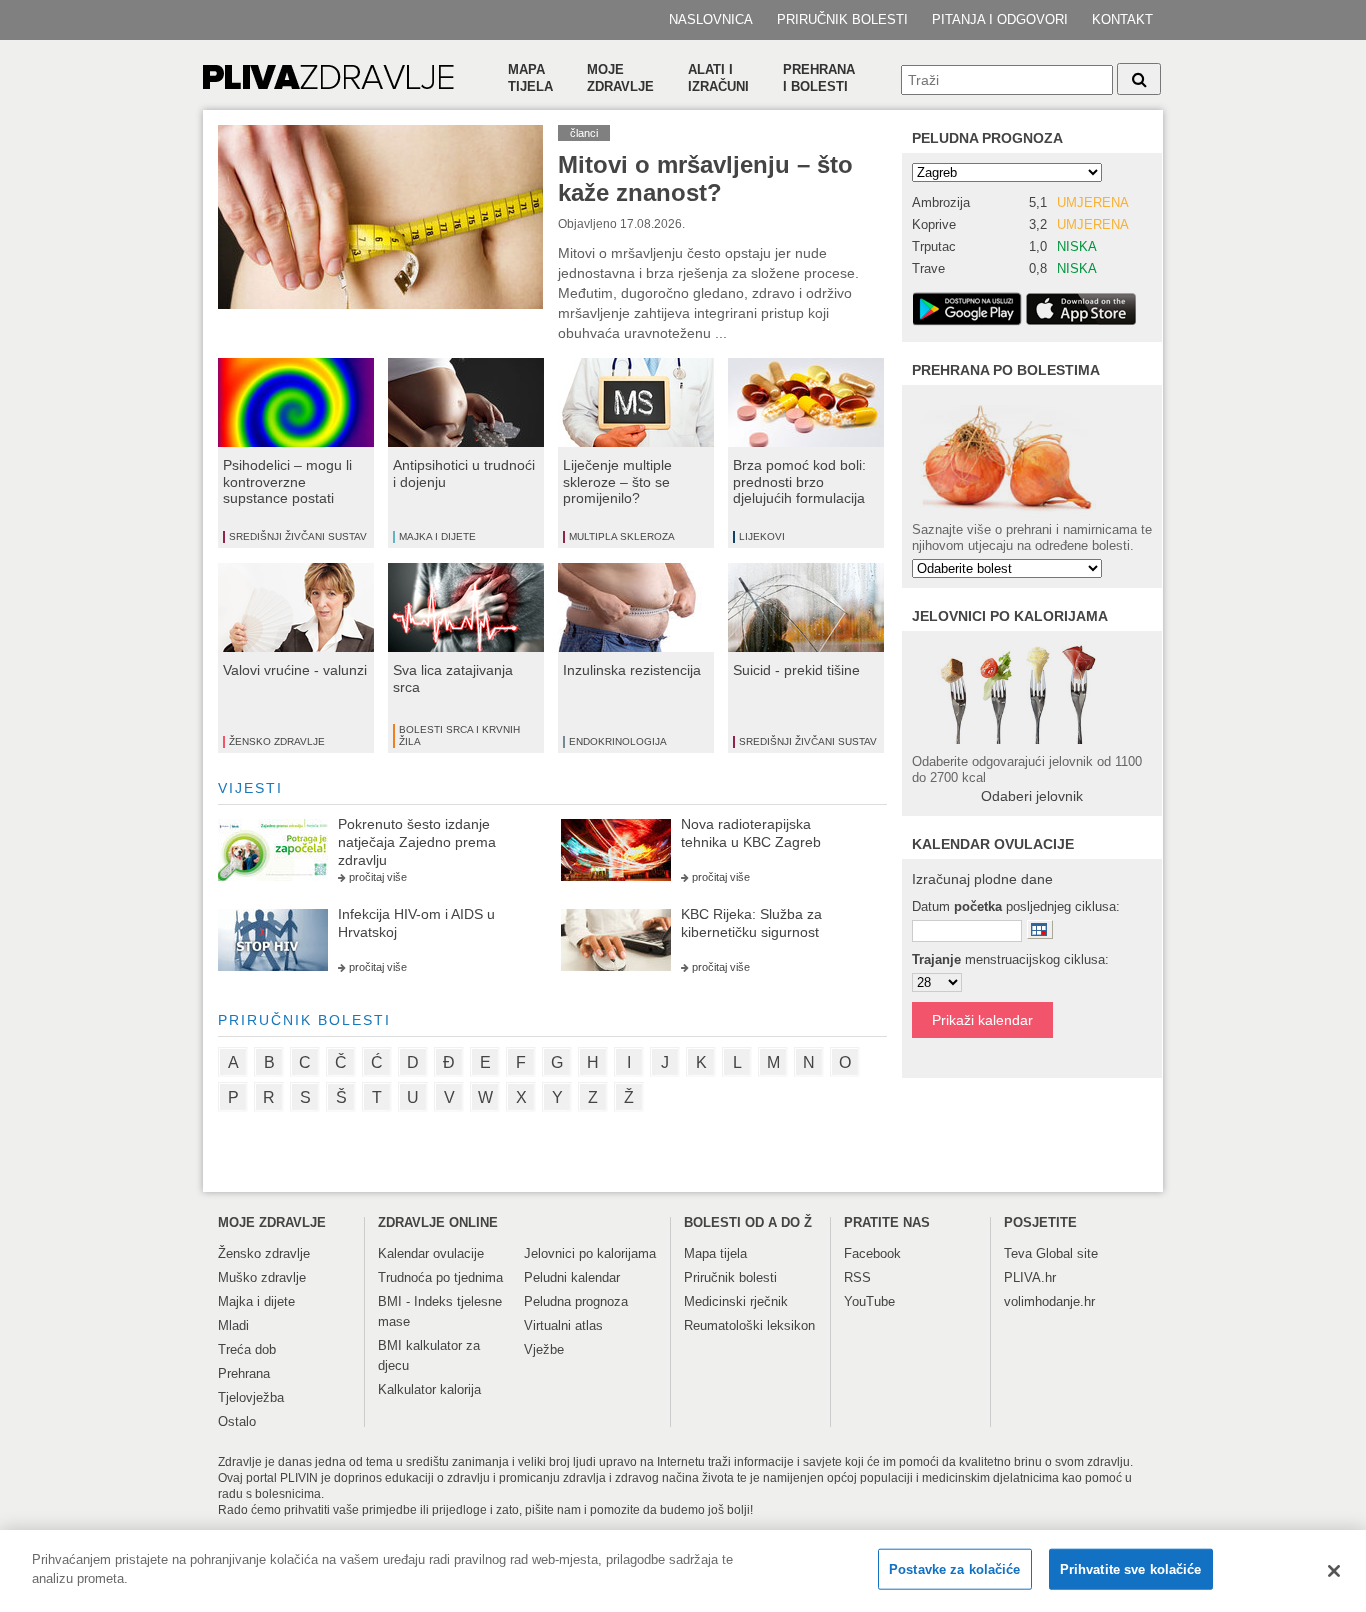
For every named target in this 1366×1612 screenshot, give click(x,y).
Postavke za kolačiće (955, 1569)
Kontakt (1122, 19)
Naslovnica (711, 19)
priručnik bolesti (304, 1020)
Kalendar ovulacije (431, 1253)
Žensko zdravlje (277, 741)
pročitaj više (378, 877)
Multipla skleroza (622, 536)
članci (584, 133)
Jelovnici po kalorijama (590, 1253)
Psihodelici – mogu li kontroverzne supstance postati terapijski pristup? (287, 490)
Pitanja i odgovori (1000, 19)
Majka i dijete (437, 536)
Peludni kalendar (572, 1277)
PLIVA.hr (1030, 1277)
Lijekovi (762, 536)
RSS (857, 1277)
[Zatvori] (1334, 1571)
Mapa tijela (530, 78)
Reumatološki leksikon (749, 1325)
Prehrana (244, 1373)
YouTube (869, 1301)
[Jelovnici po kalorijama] (1032, 692)
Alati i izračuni (718, 78)
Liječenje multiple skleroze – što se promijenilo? (617, 482)
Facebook (872, 1253)
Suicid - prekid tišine (796, 670)
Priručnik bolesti (842, 19)
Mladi (233, 1325)
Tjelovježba (251, 1397)
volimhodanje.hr (1049, 1301)
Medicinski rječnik (736, 1301)
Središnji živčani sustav (298, 536)
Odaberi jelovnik (1032, 796)
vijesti (250, 788)
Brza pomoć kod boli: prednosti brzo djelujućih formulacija (799, 482)
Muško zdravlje (262, 1277)
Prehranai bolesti (819, 78)
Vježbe (544, 1349)
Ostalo (237, 1421)
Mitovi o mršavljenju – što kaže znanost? (705, 178)
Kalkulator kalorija (429, 1389)
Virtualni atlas (563, 1325)
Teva (1018, 1253)
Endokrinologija (618, 741)
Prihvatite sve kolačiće (1131, 1569)
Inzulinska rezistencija (632, 670)
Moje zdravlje (620, 78)
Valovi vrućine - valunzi (295, 670)
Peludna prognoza (987, 138)
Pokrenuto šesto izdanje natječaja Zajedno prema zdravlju (417, 842)
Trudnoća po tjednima (440, 1277)
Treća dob (247, 1349)
